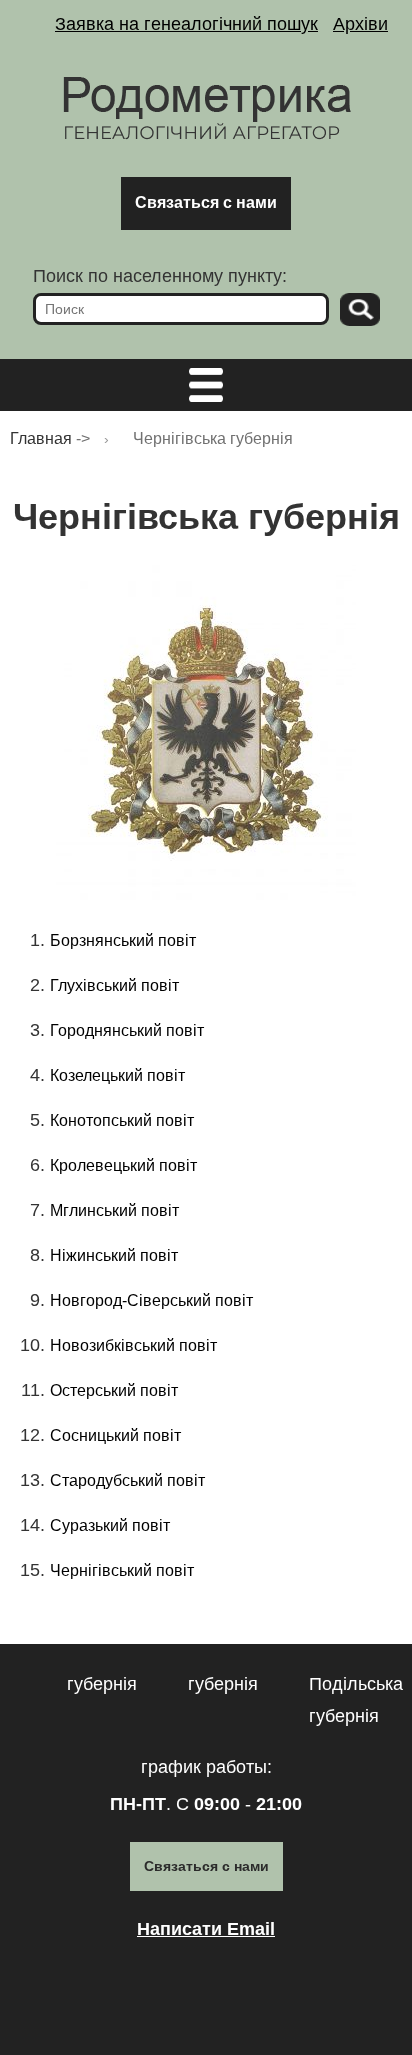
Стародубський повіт (127, 1480)
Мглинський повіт (114, 1210)
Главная (41, 438)
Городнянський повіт (127, 1030)
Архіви (360, 24)
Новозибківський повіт (133, 1345)
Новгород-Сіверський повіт (151, 1300)
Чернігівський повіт (122, 1570)
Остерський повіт (114, 1390)
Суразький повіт (110, 1525)
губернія (102, 1684)
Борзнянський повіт (123, 940)
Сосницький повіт (115, 1435)
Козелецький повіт (117, 1075)
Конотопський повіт (122, 1120)
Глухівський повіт (114, 985)
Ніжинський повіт (114, 1255)
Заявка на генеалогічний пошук (186, 24)
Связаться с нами (206, 202)
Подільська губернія (355, 1700)
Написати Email (206, 1929)
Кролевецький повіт (123, 1165)
